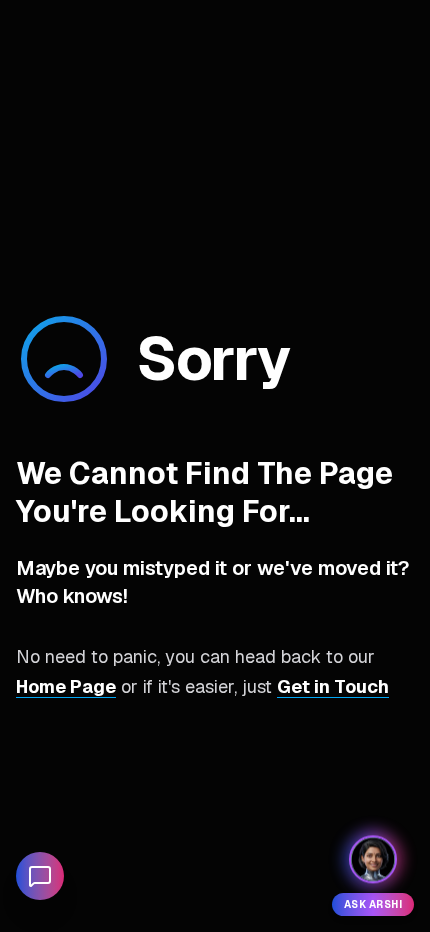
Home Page (66, 686)
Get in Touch (333, 686)
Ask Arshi (373, 904)
